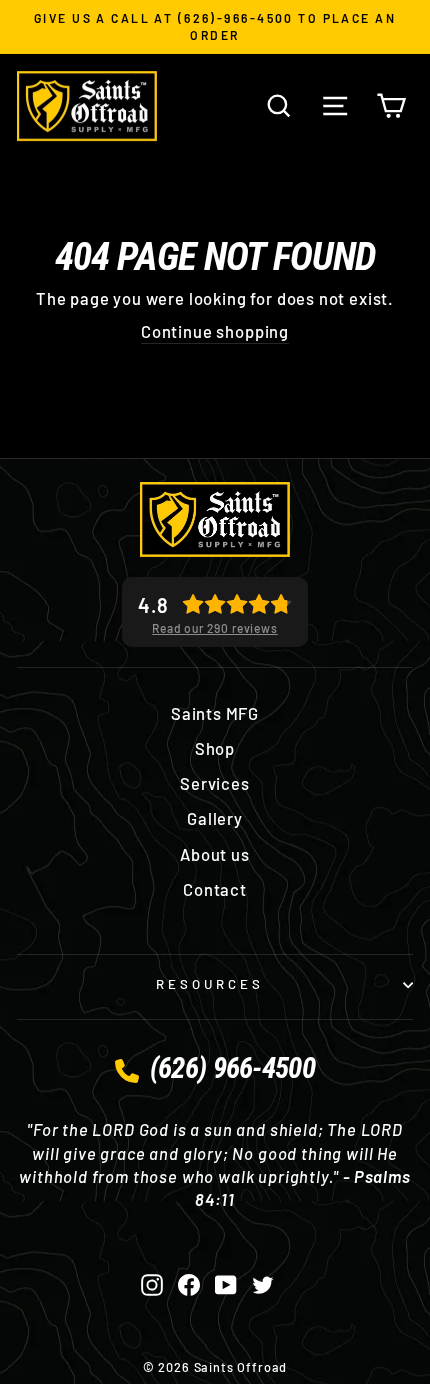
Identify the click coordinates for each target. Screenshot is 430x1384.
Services (215, 783)
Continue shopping (215, 331)
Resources (210, 984)
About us (215, 854)
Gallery (215, 818)
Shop (215, 748)
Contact (215, 889)
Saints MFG (215, 713)
